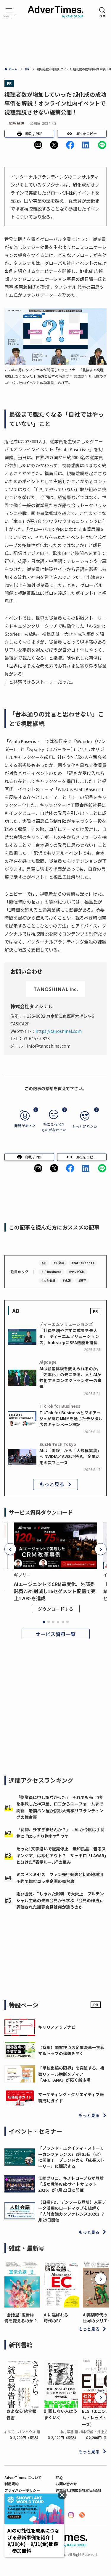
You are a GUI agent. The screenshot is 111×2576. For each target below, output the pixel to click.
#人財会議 (48, 1280)
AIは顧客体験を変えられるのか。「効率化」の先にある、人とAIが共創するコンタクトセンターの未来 (70, 1377)
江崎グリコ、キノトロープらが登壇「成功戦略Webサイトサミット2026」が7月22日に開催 (71, 2184)
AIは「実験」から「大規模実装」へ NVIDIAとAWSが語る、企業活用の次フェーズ (70, 1456)
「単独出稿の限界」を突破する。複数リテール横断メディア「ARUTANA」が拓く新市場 (71, 2074)
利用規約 (12, 2484)
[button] (38, 145)
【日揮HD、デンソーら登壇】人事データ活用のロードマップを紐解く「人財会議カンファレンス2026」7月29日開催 (72, 2211)
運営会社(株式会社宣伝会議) (78, 2490)
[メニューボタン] (9, 12)
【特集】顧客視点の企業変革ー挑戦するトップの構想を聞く (71, 2050)
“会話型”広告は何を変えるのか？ (21, 2318)
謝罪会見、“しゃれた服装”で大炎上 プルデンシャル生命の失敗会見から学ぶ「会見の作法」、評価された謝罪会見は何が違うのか (61, 1900)
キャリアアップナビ (57, 2027)
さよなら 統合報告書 (21, 2414)
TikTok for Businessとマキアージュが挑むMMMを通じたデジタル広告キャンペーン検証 (71, 1419)
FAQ (59, 2477)
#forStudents (83, 1263)
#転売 (82, 1280)
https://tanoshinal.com (59, 1031)
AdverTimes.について (23, 2477)
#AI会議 (59, 1263)
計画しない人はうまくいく (61, 2414)
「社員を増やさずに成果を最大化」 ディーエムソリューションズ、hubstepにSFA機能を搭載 (69, 1336)
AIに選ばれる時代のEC (56, 2318)
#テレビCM (77, 1272)
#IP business (52, 1272)
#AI (44, 1263)
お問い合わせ (66, 2484)
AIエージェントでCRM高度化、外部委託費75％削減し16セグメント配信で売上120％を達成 (55, 1591)
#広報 (67, 1280)
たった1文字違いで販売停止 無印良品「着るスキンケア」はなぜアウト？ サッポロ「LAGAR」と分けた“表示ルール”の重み (61, 1855)
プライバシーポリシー (22, 2490)
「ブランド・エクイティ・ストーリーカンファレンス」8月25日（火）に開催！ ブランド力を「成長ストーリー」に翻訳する (71, 2157)
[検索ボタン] (102, 12)
